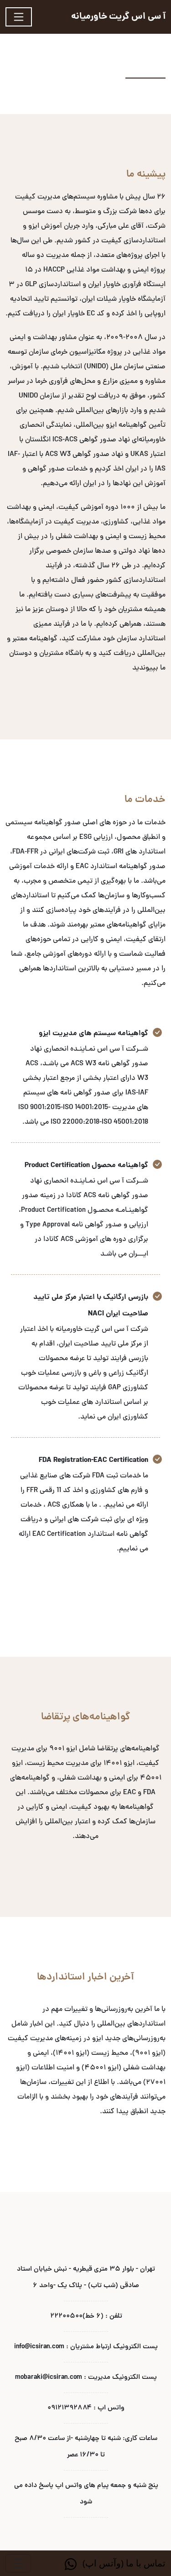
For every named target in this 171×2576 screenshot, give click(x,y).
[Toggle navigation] (19, 17)
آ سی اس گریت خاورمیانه (118, 17)
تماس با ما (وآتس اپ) (123, 2563)
